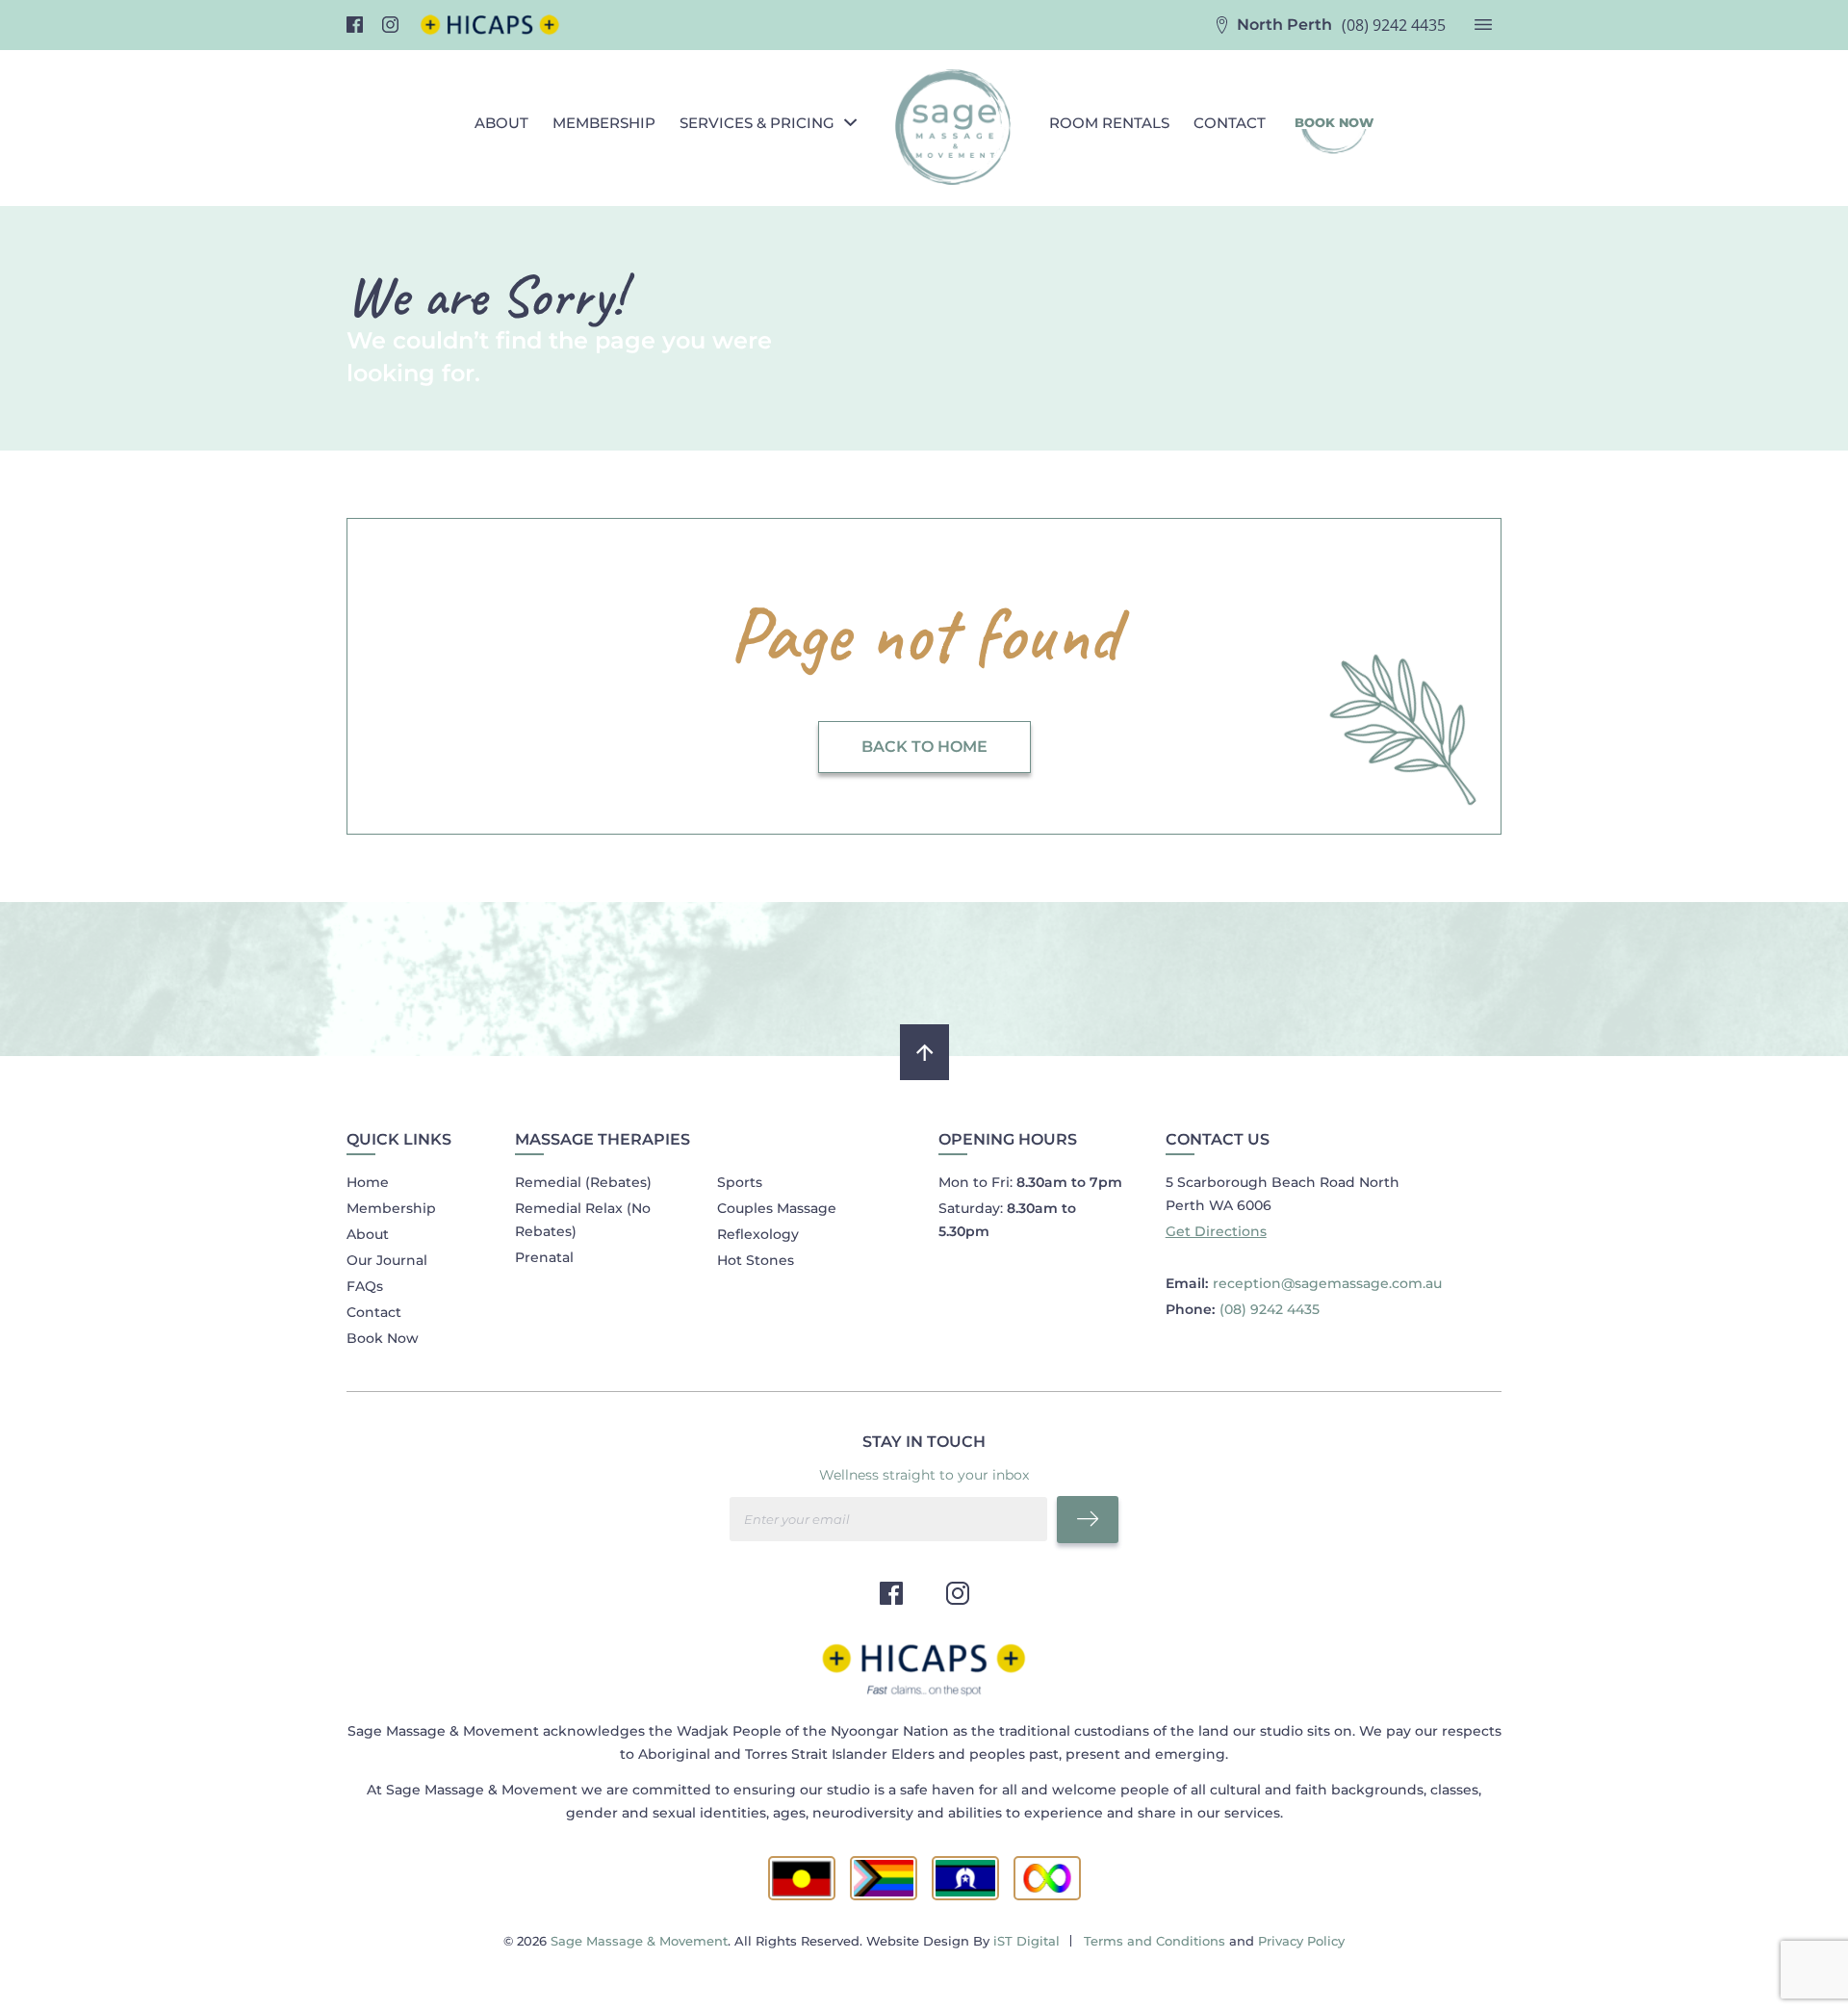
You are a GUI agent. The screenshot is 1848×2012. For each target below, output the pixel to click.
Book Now (383, 1338)
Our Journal (387, 1260)
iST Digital (1027, 1941)
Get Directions (1216, 1231)
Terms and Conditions (1155, 1941)
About (501, 123)
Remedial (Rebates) (583, 1182)
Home (368, 1182)
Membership (604, 123)
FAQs (365, 1286)
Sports (740, 1182)
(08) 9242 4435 (1394, 25)
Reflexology (758, 1234)
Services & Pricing (757, 123)
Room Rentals (1109, 123)
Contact (1230, 123)
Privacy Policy (1301, 1941)
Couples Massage (777, 1208)
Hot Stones (756, 1260)
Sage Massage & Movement (639, 1941)
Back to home (924, 747)
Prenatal (544, 1257)
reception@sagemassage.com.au (1327, 1283)
